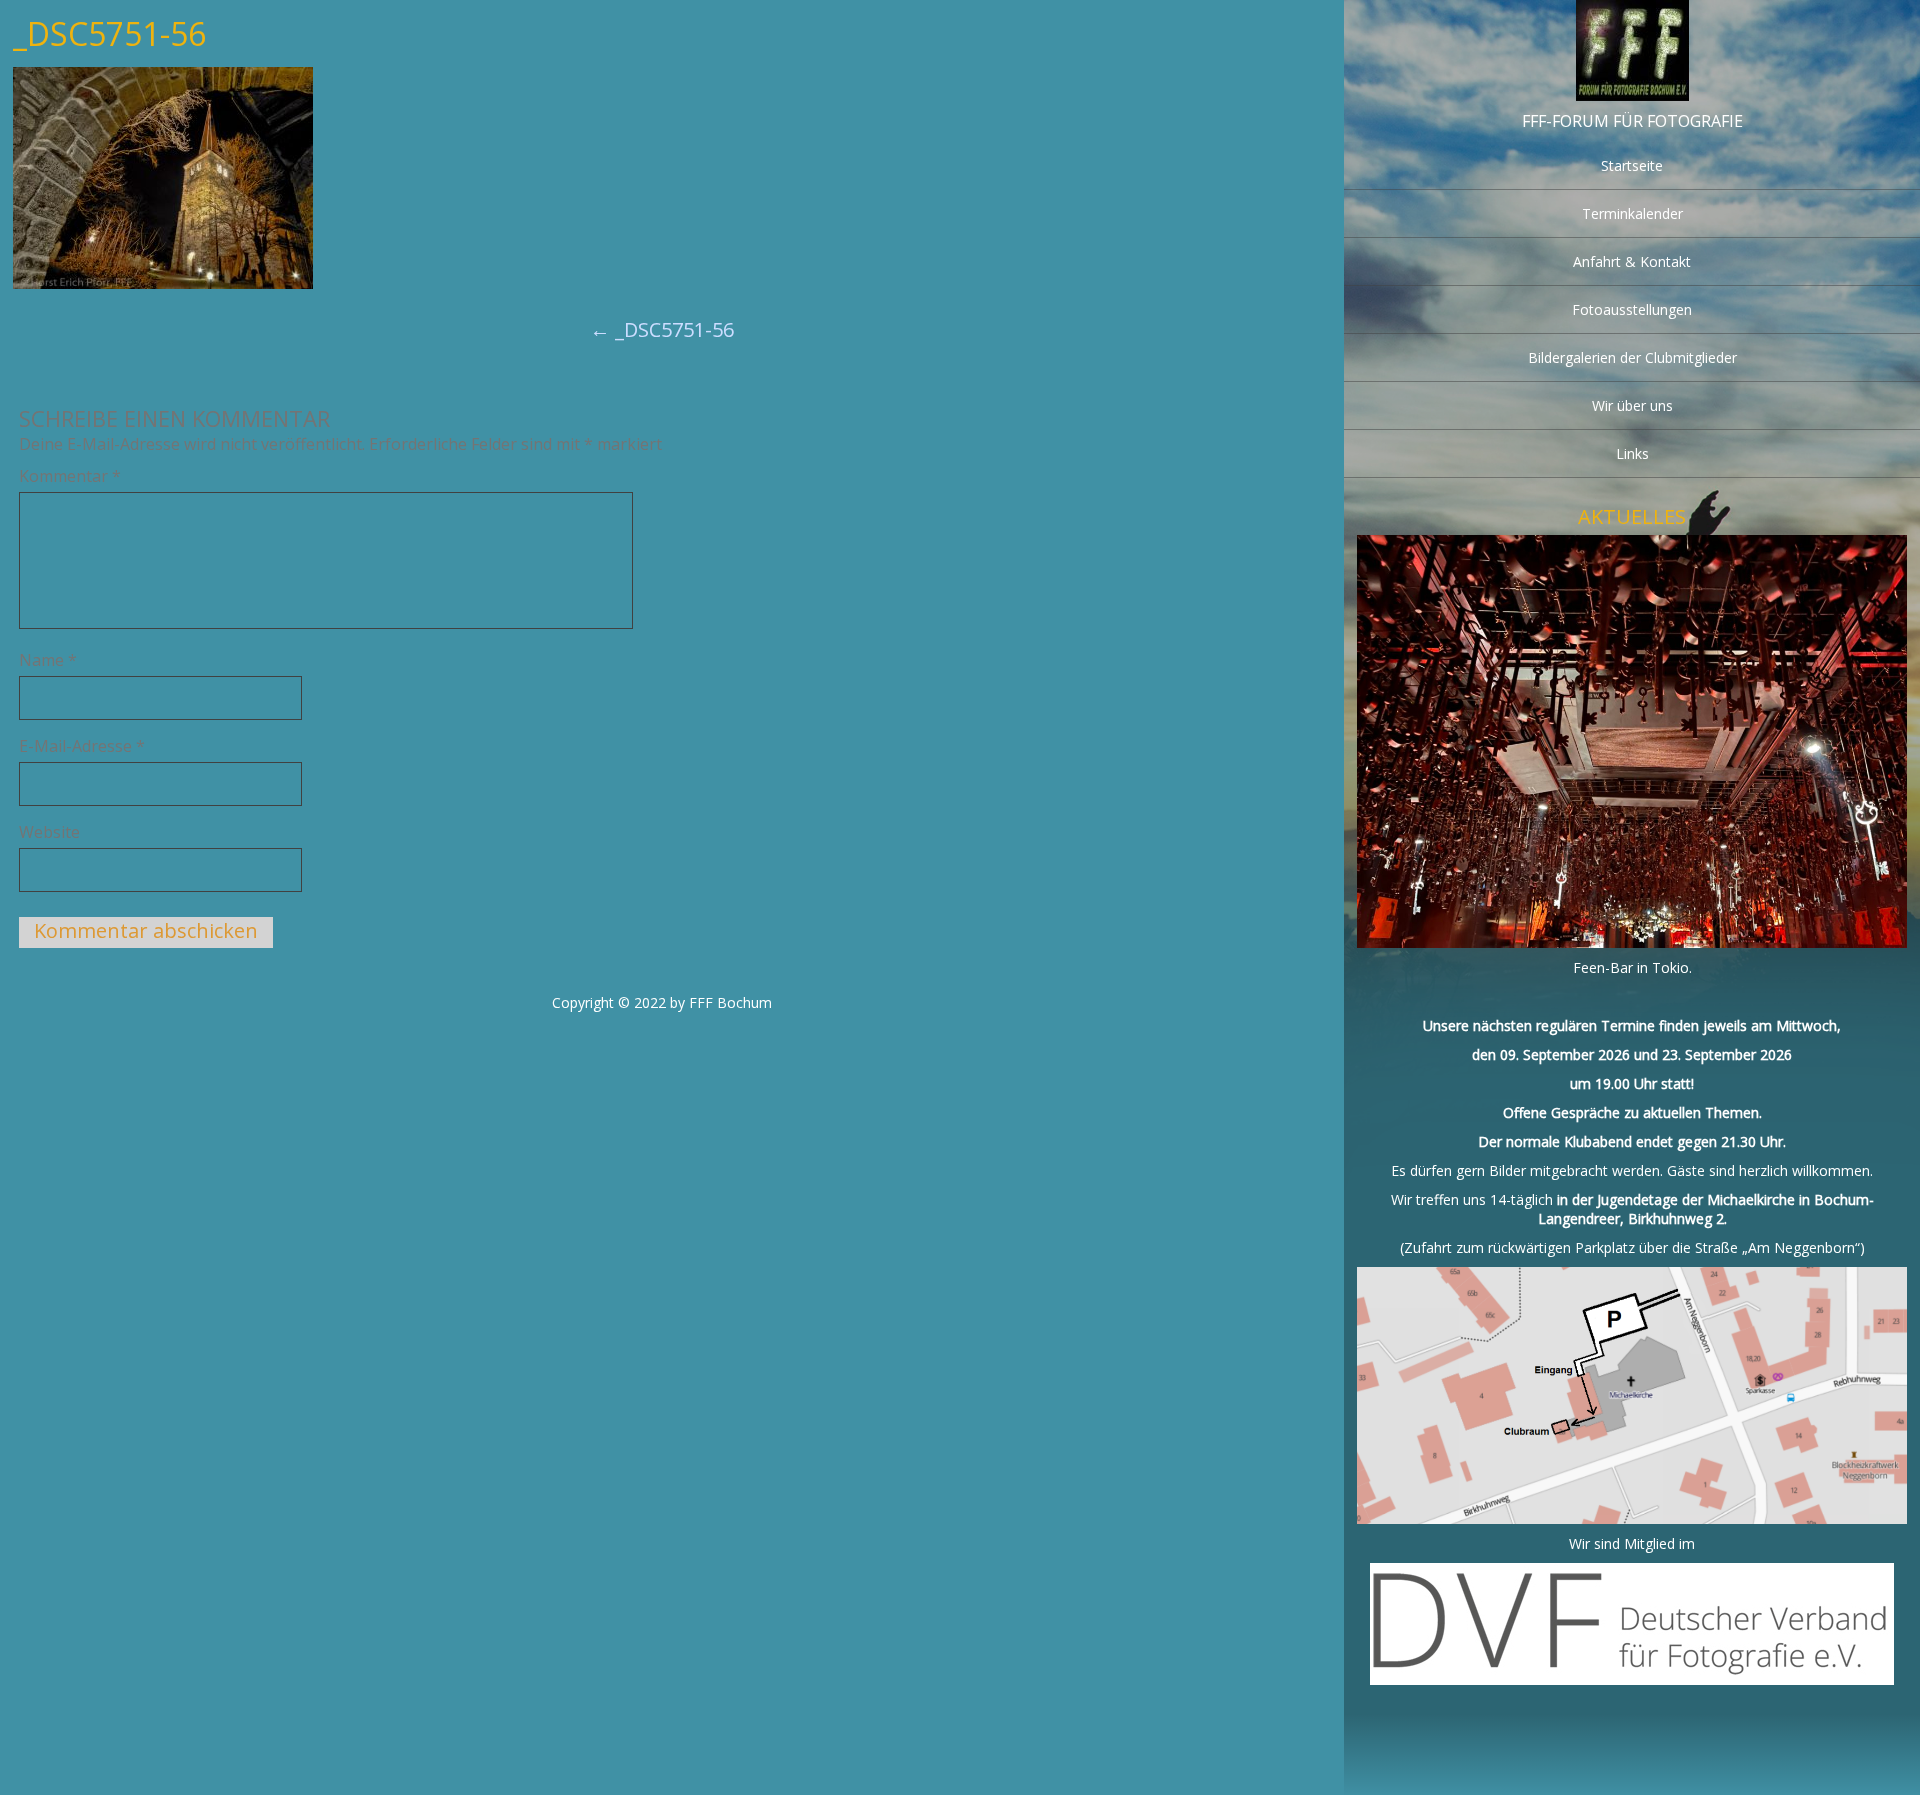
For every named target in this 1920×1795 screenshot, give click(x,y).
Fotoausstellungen (1632, 309)
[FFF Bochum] (1632, 95)
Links (1632, 453)
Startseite (1632, 165)
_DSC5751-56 (662, 329)
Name (48, 660)
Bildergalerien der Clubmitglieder (1632, 357)
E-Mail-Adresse (82, 746)
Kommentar (70, 476)
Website (49, 832)
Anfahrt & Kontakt (1632, 261)
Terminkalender (1632, 213)
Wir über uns (1632, 405)
